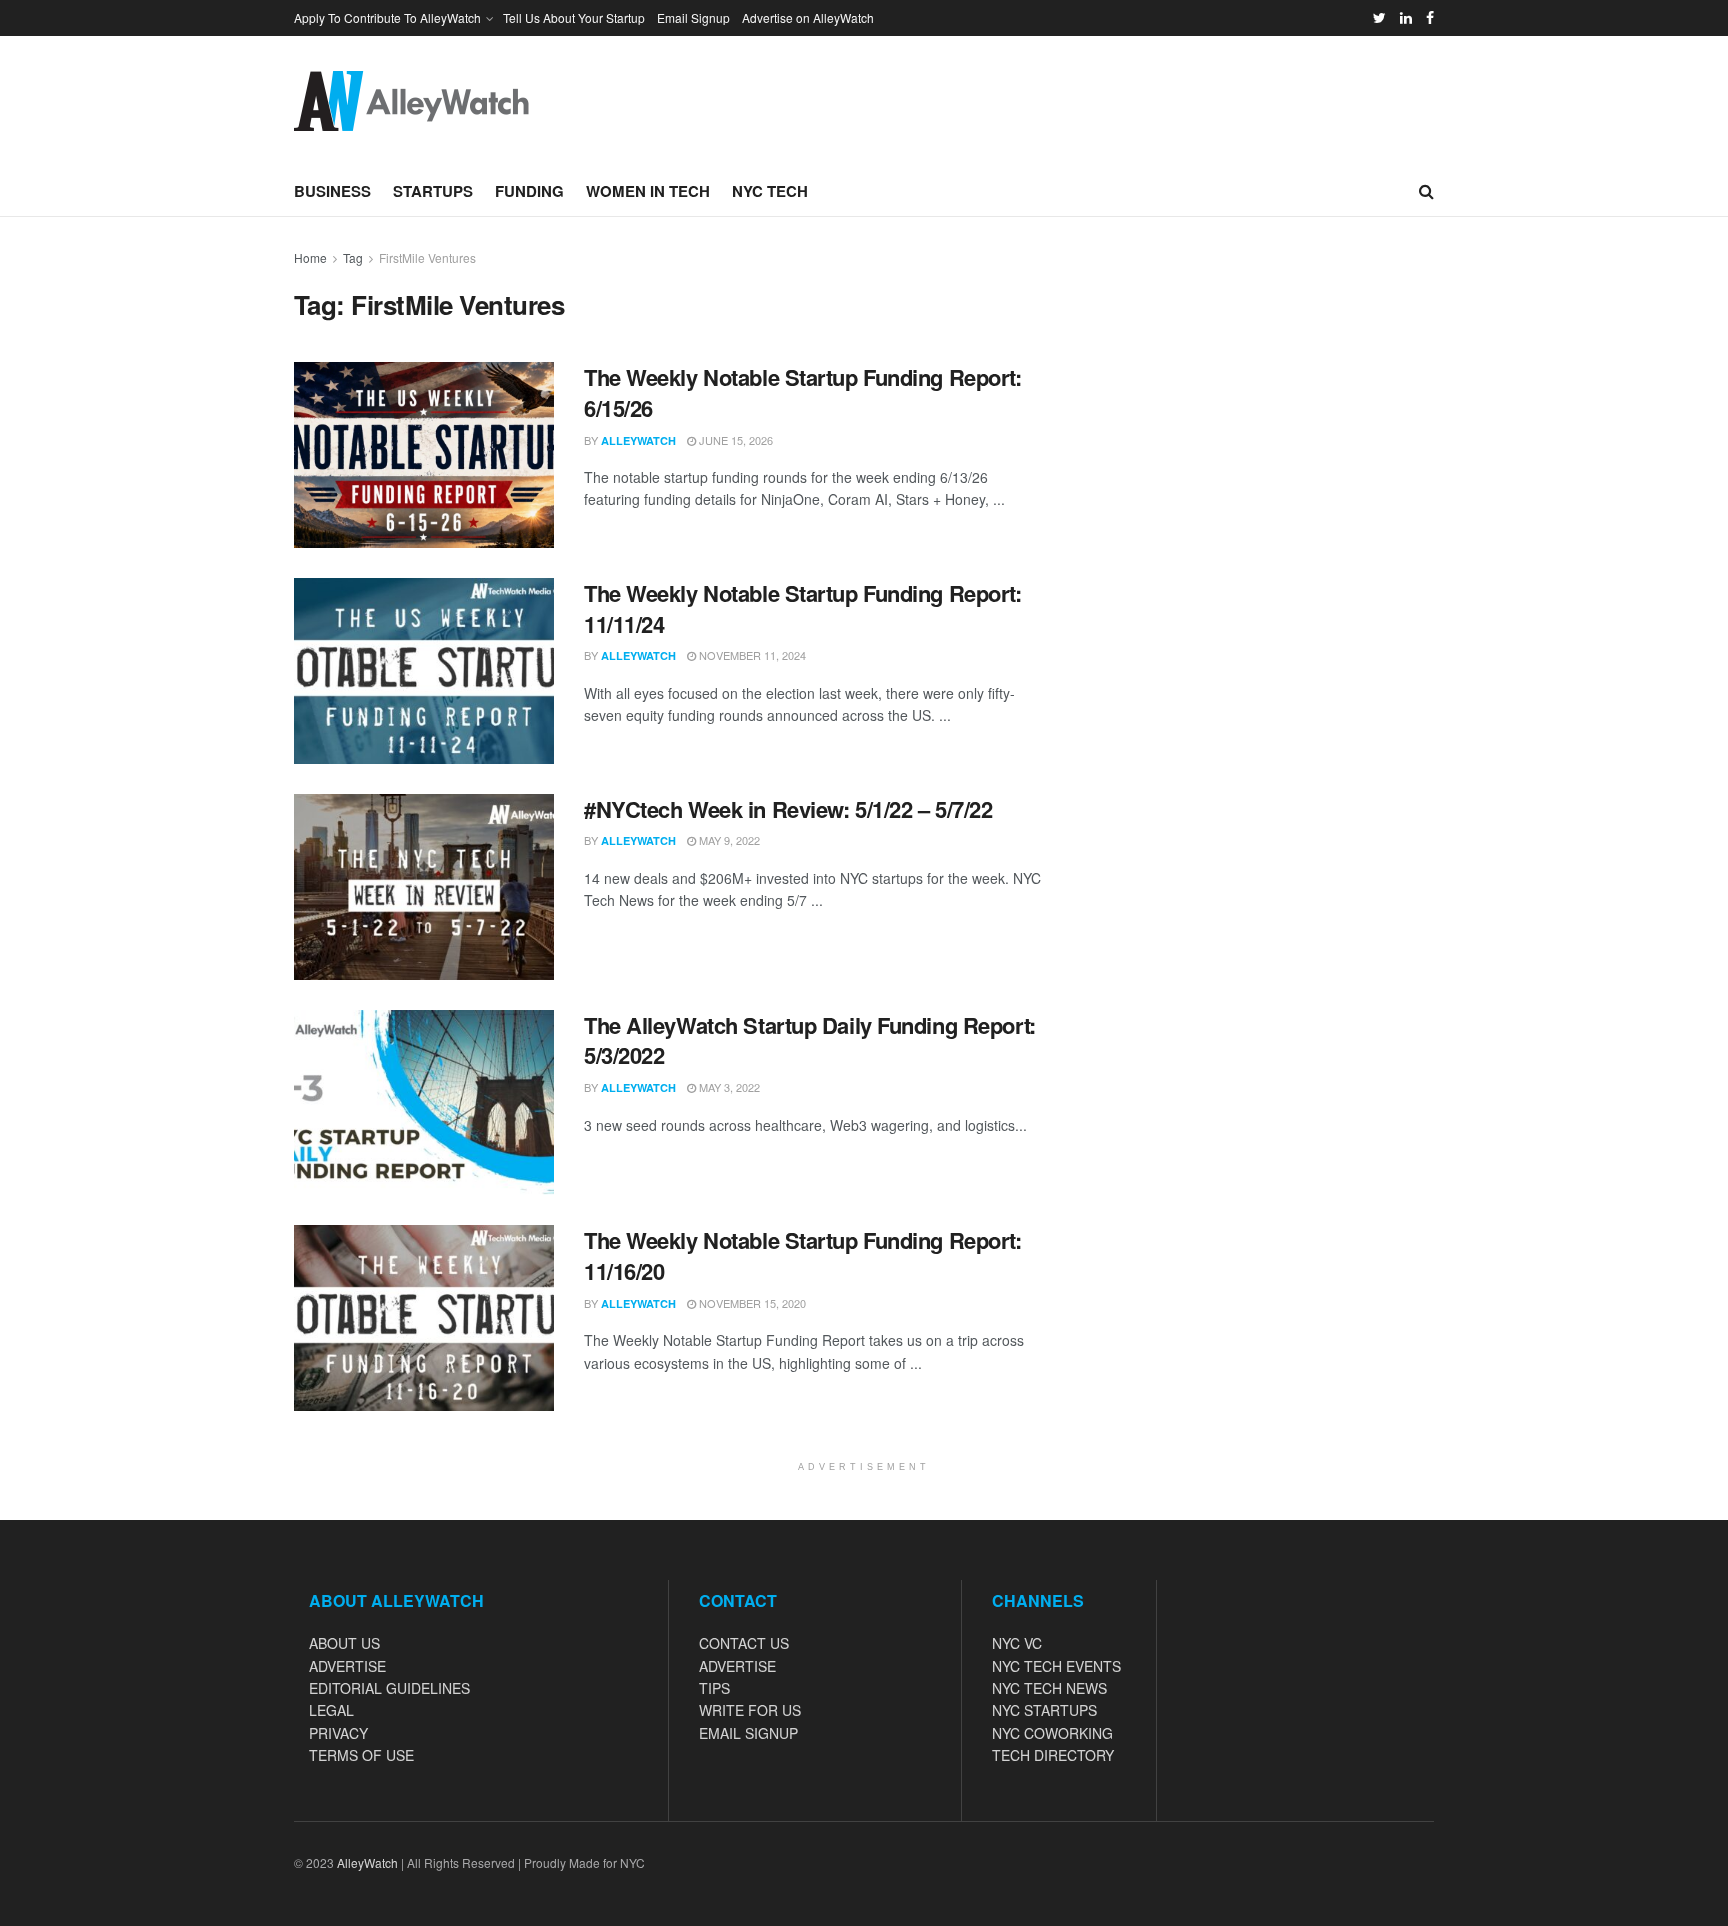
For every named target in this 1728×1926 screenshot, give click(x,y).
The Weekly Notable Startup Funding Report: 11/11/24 (803, 608)
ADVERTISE (347, 1666)
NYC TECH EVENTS (1056, 1666)
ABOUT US (344, 1643)
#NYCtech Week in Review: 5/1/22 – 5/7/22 (788, 809)
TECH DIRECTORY (1053, 1755)
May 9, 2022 (728, 840)
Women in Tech (648, 191)
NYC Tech (770, 191)
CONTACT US (744, 1643)
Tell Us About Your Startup (574, 17)
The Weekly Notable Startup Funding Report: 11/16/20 (803, 1255)
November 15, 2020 (751, 1303)
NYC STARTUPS (1044, 1710)
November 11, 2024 (751, 655)
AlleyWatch (638, 440)
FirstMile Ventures (427, 257)
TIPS (714, 1688)
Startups (433, 191)
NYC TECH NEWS (1049, 1688)
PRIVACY (338, 1733)
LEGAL (331, 1710)
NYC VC (1017, 1643)
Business (332, 191)
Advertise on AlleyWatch (808, 17)
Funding (529, 191)
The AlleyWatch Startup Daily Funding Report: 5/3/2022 (810, 1040)
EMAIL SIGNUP (748, 1733)
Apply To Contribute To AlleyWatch (387, 17)
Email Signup (693, 17)
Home (310, 257)
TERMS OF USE (361, 1755)
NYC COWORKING (1052, 1733)
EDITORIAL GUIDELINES (389, 1688)
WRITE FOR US (750, 1710)
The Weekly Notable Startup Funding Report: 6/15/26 (803, 392)
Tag (353, 257)
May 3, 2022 (728, 1087)
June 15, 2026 (734, 440)
